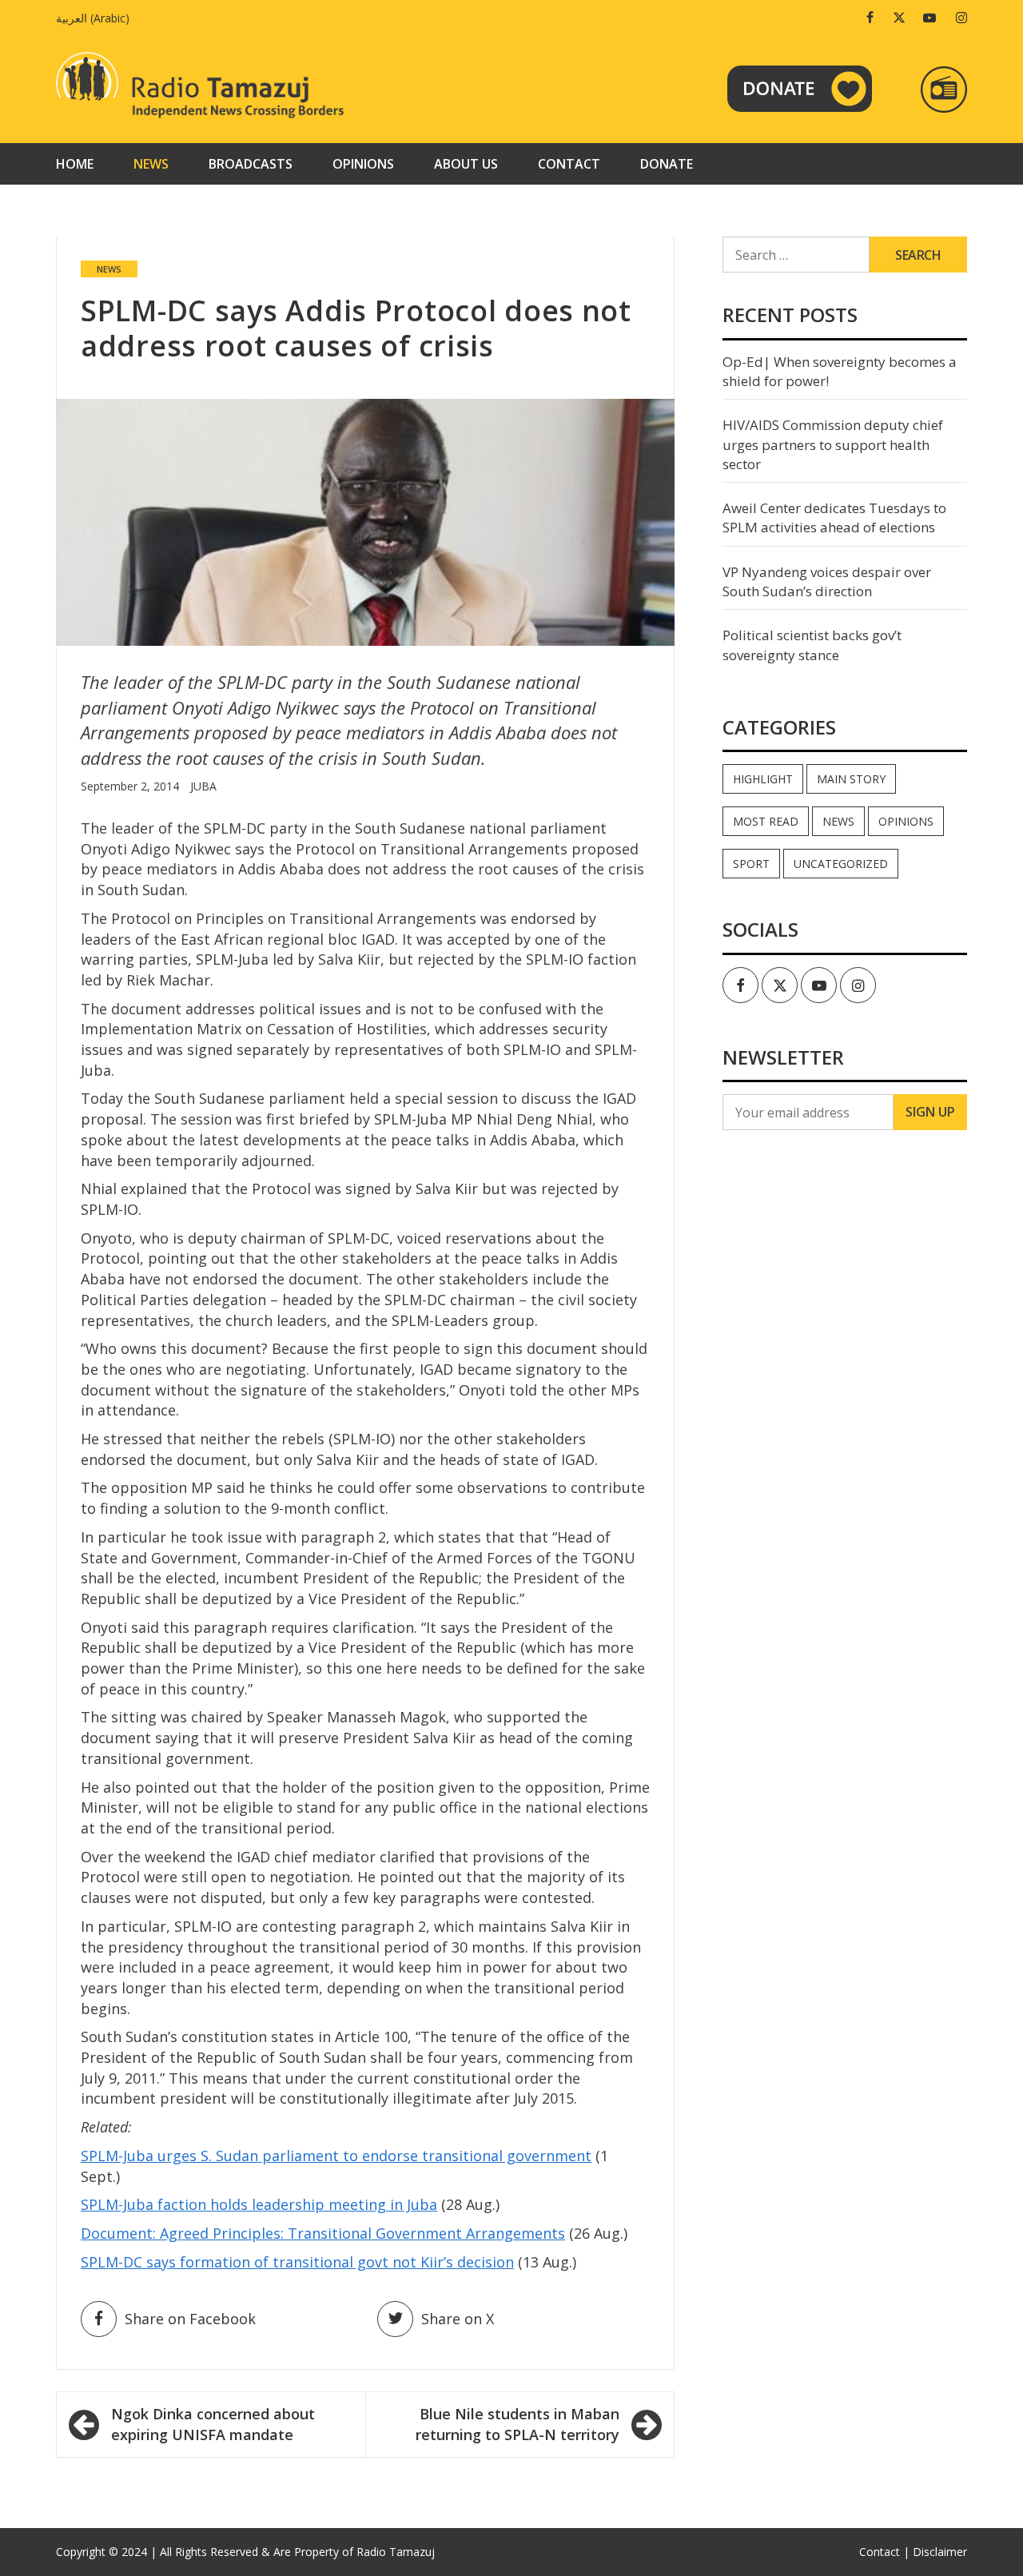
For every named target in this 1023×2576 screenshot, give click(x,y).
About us (466, 164)
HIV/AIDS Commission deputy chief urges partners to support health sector (833, 444)
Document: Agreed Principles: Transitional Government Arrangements (323, 2233)
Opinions (363, 164)
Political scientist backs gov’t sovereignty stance (812, 645)
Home (75, 164)
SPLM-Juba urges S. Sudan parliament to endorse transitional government (336, 2156)
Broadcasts (251, 164)
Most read (766, 821)
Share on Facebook (190, 2319)
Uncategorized (841, 864)
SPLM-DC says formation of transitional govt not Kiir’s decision (297, 2262)
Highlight (763, 779)
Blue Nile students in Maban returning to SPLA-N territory (517, 2424)
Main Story (851, 779)
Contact (569, 164)
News (151, 164)
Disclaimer (940, 2552)
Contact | (884, 2552)
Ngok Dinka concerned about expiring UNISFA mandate (213, 2424)
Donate (667, 164)
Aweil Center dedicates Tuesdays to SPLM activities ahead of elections (834, 518)
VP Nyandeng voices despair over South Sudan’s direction (827, 581)
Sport (751, 864)
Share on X (458, 2319)
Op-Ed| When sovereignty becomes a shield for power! (840, 371)
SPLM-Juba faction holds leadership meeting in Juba (259, 2204)
